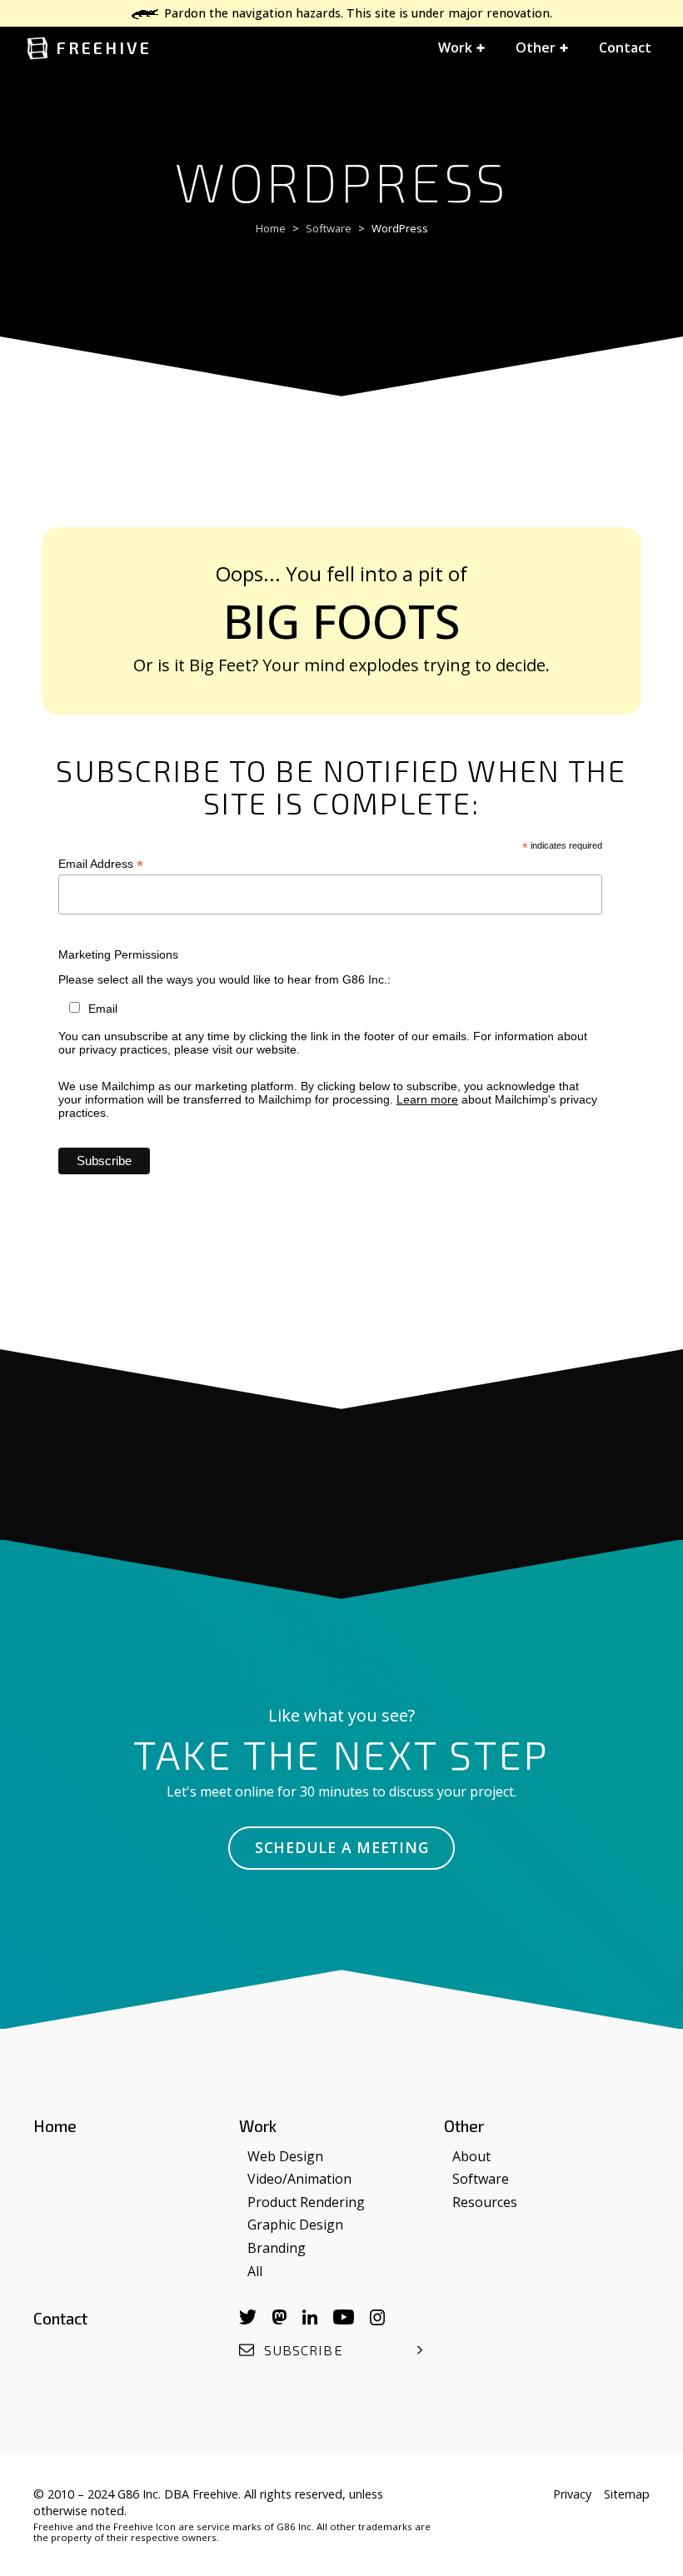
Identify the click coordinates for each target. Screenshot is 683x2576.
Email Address (101, 864)
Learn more (427, 1099)
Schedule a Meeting (342, 1847)
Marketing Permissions (118, 954)
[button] (462, 48)
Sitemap (627, 2494)
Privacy (572, 2494)
